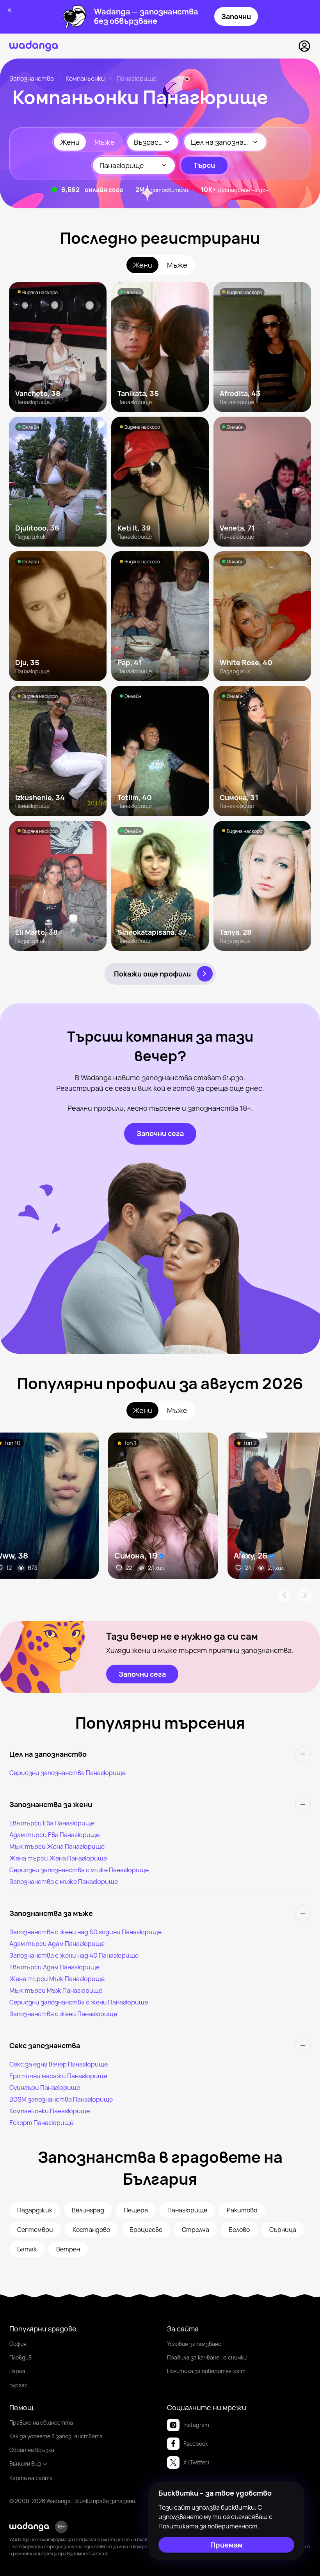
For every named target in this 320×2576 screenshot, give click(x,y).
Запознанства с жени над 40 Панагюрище (74, 1955)
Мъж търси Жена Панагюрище (57, 1846)
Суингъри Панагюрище (45, 2088)
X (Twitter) (196, 2462)
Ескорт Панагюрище (41, 2123)
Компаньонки (85, 78)
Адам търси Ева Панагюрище (54, 1835)
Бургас (19, 2385)
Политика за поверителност (206, 2371)
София (18, 2344)
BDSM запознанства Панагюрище (61, 2099)
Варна (17, 2371)
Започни (236, 16)
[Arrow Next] (305, 1595)
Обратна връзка (32, 2450)
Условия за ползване (194, 2344)
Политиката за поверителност (208, 2526)
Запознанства (32, 78)
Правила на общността (41, 2422)
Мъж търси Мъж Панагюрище (56, 1990)
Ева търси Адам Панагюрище (54, 1967)
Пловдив (20, 2357)
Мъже (105, 142)
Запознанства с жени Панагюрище (63, 2014)
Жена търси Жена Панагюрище (58, 1858)
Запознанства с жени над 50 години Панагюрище (85, 1932)
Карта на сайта (31, 2478)
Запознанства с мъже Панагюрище (64, 1882)
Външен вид (25, 2463)
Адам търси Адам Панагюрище (57, 1944)
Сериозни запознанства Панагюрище (68, 1773)
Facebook (196, 2444)
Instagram (196, 2425)
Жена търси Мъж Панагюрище (57, 1979)
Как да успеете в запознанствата (56, 2436)
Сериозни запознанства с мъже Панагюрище (79, 1870)
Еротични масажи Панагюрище (58, 2076)
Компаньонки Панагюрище (50, 2111)
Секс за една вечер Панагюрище (59, 2064)
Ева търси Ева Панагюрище (52, 1823)
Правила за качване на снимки (207, 2357)
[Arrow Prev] (284, 1595)
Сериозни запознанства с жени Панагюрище (79, 2002)
